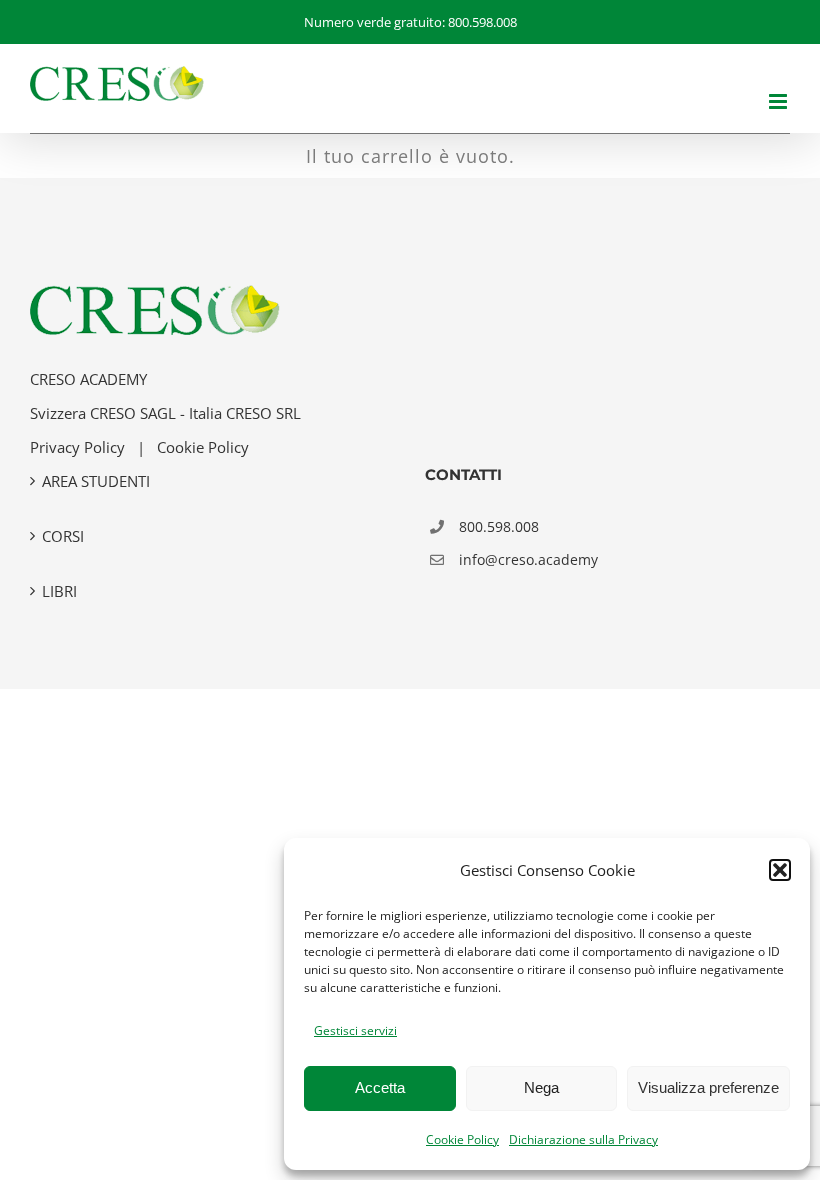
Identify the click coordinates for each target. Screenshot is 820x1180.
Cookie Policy (462, 1139)
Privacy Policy (77, 447)
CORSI (63, 536)
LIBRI (59, 591)
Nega (541, 1087)
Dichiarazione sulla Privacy (583, 1139)
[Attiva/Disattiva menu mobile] (779, 101)
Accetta (380, 1087)
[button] (780, 870)
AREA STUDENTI (96, 481)
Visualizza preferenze (708, 1087)
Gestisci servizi (355, 1030)
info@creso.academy (528, 559)
